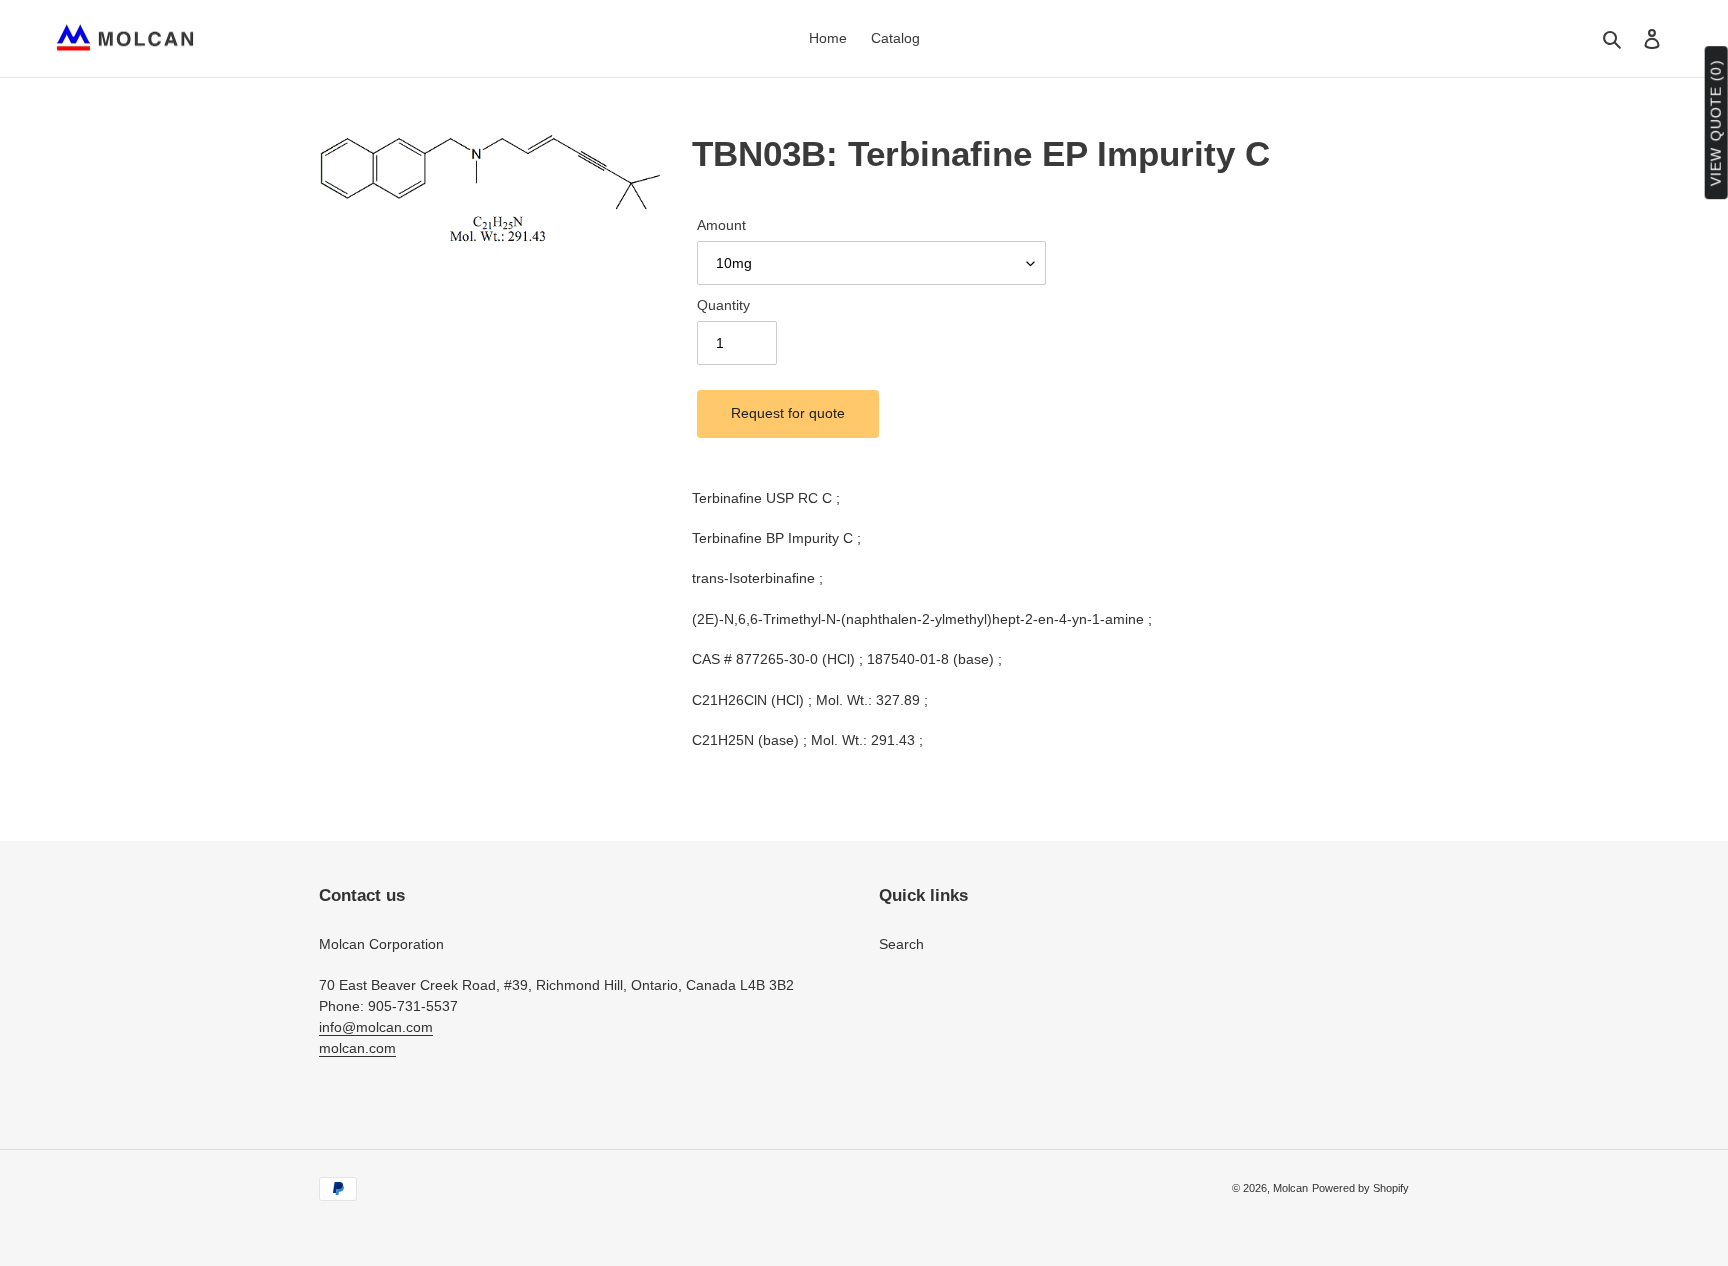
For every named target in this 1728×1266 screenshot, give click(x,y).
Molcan (1290, 1188)
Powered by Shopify (1360, 1188)
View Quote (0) (1716, 123)
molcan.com (357, 1048)
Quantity (723, 305)
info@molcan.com (376, 1027)
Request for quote (788, 413)
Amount (721, 225)
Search (901, 944)
